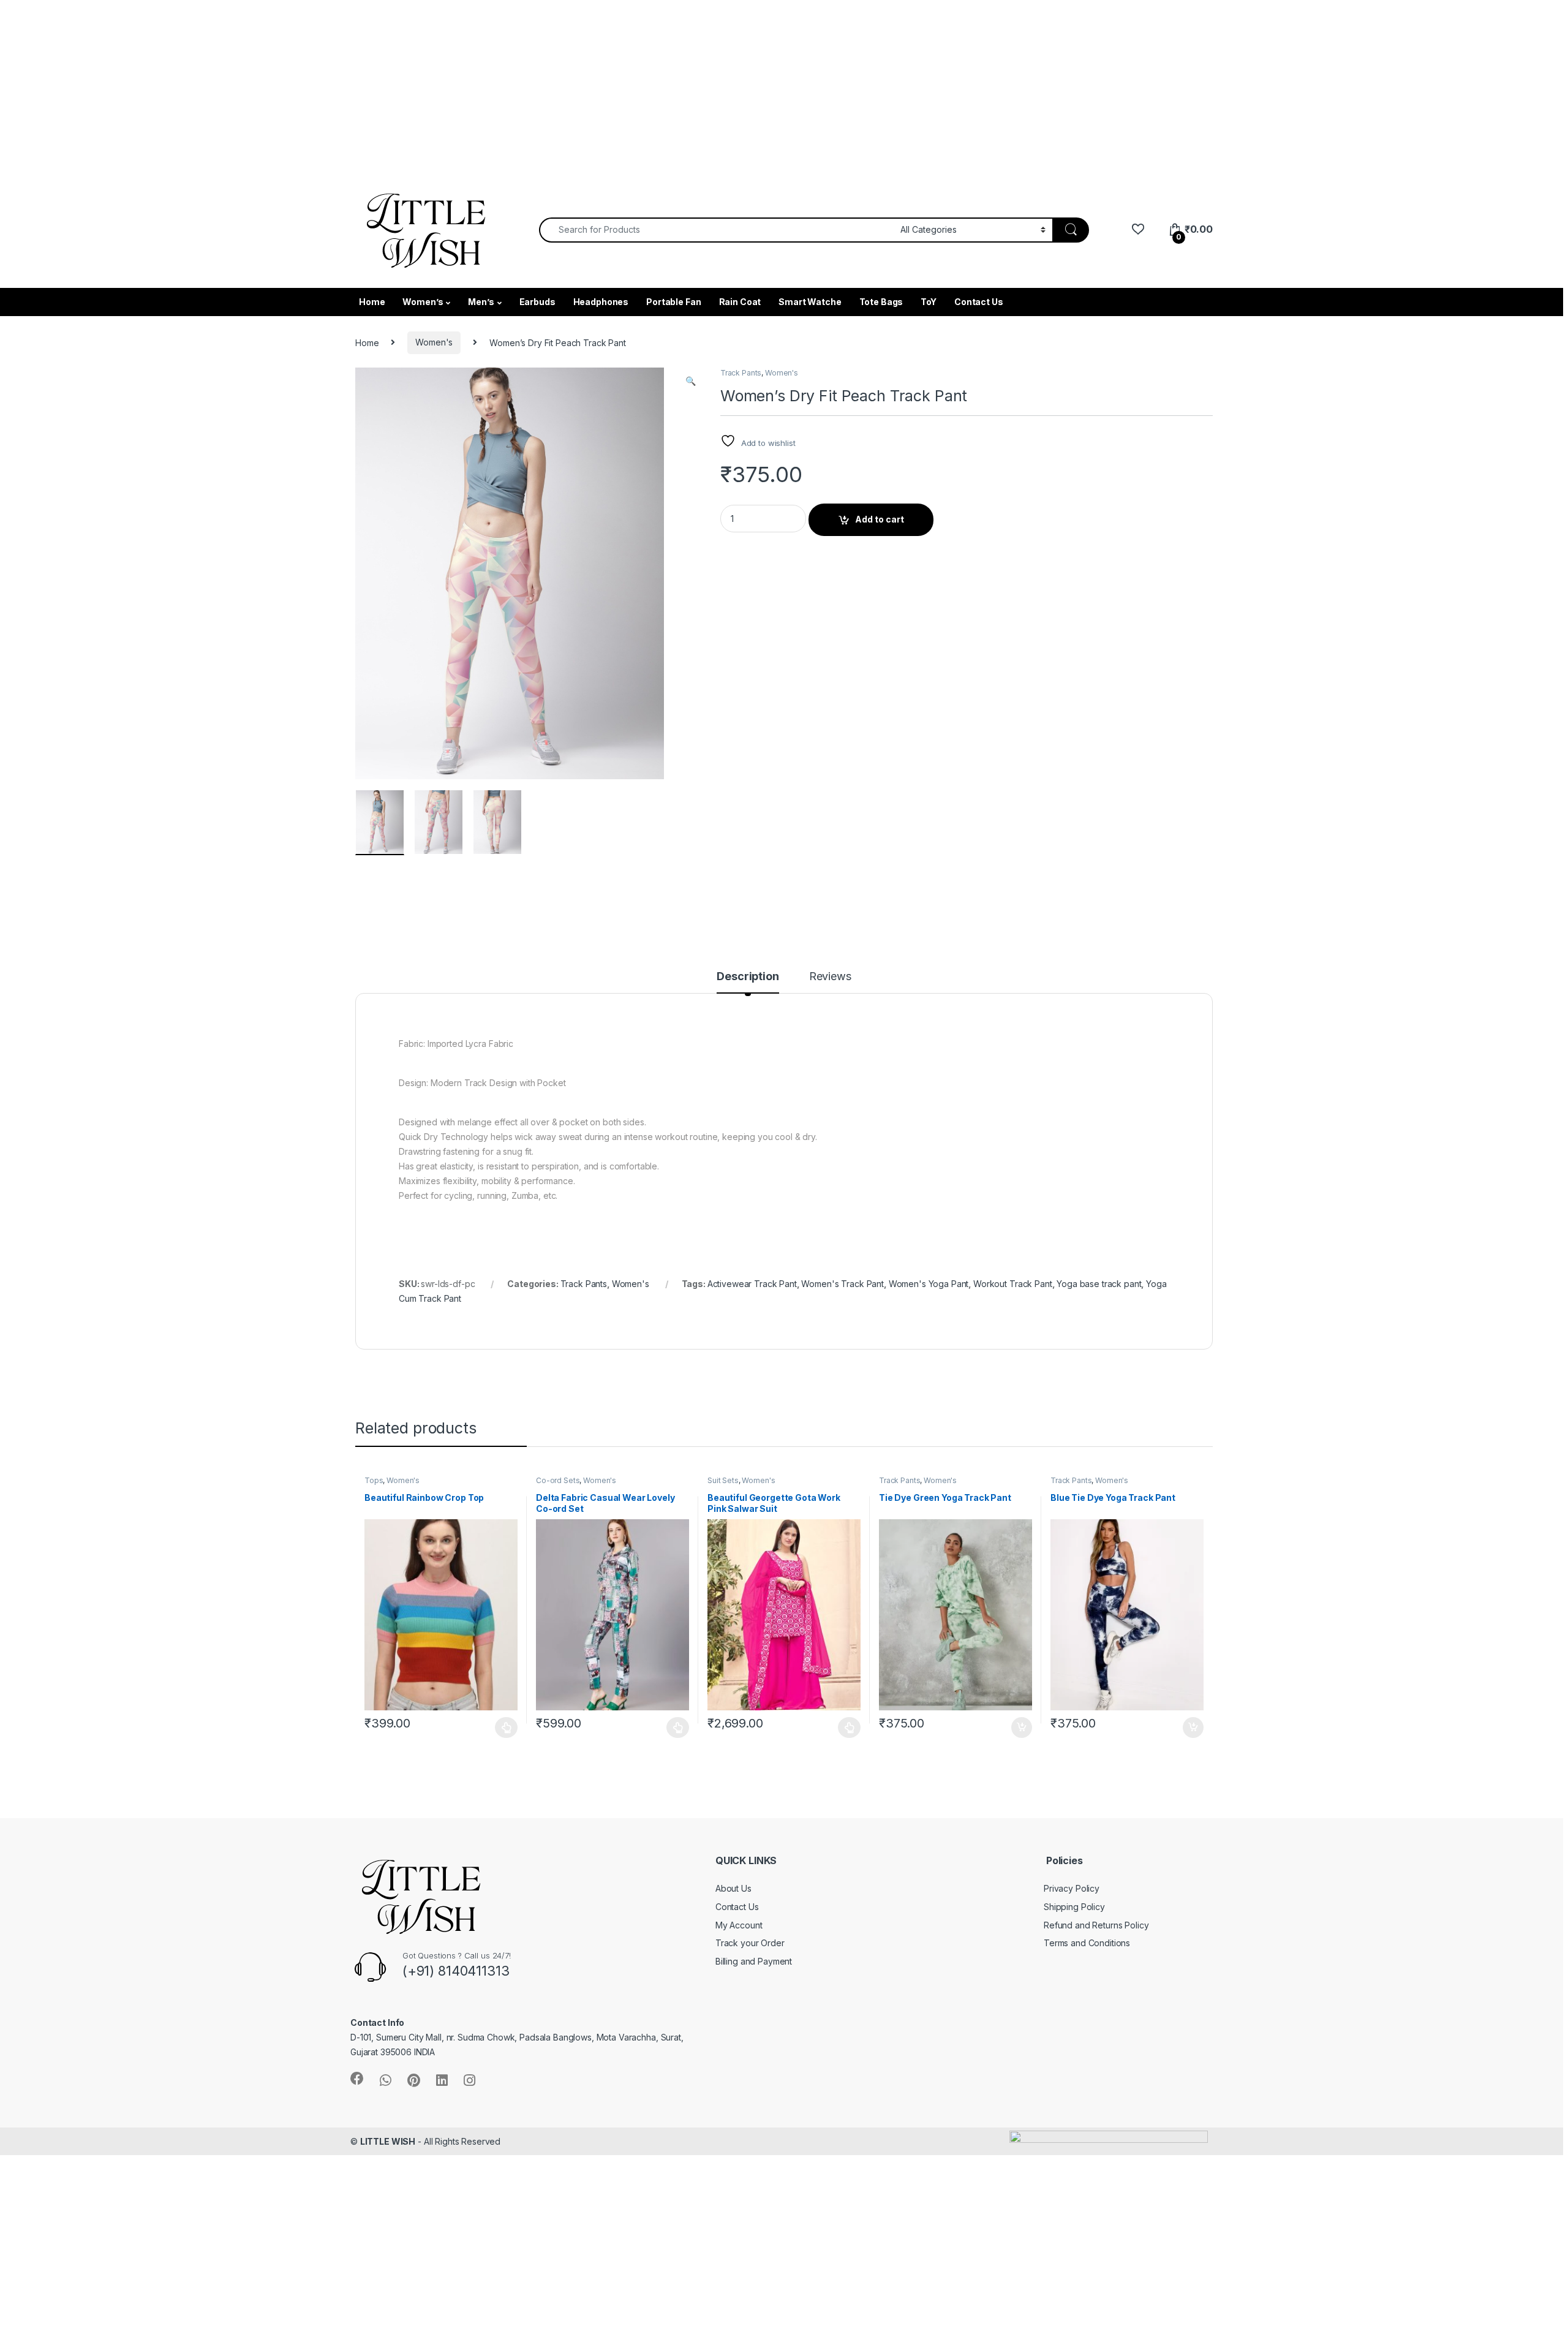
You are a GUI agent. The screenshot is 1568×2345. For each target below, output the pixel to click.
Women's (434, 342)
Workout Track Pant (1012, 1284)
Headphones (601, 302)
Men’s (481, 302)
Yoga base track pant (1099, 1284)
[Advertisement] (367, 86)
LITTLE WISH (388, 2141)
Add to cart (880, 519)
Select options (503, 1728)
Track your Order (750, 1943)
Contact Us (979, 302)
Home (372, 302)
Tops (374, 1480)
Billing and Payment (754, 1961)
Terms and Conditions (1087, 1943)
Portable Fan (673, 302)
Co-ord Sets (558, 1480)
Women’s (423, 302)
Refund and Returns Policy (1096, 1925)
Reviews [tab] (830, 977)
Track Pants (741, 373)
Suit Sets (723, 1480)
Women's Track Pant (842, 1284)
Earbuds (537, 302)
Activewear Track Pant (752, 1284)
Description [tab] (748, 977)
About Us (733, 1888)
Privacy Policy (1072, 1888)
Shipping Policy (1074, 1907)
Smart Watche (810, 302)
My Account (739, 1925)
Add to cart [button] (1022, 1728)
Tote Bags (881, 302)
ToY (929, 302)
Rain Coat (740, 302)
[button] (691, 381)
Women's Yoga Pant (929, 1284)
